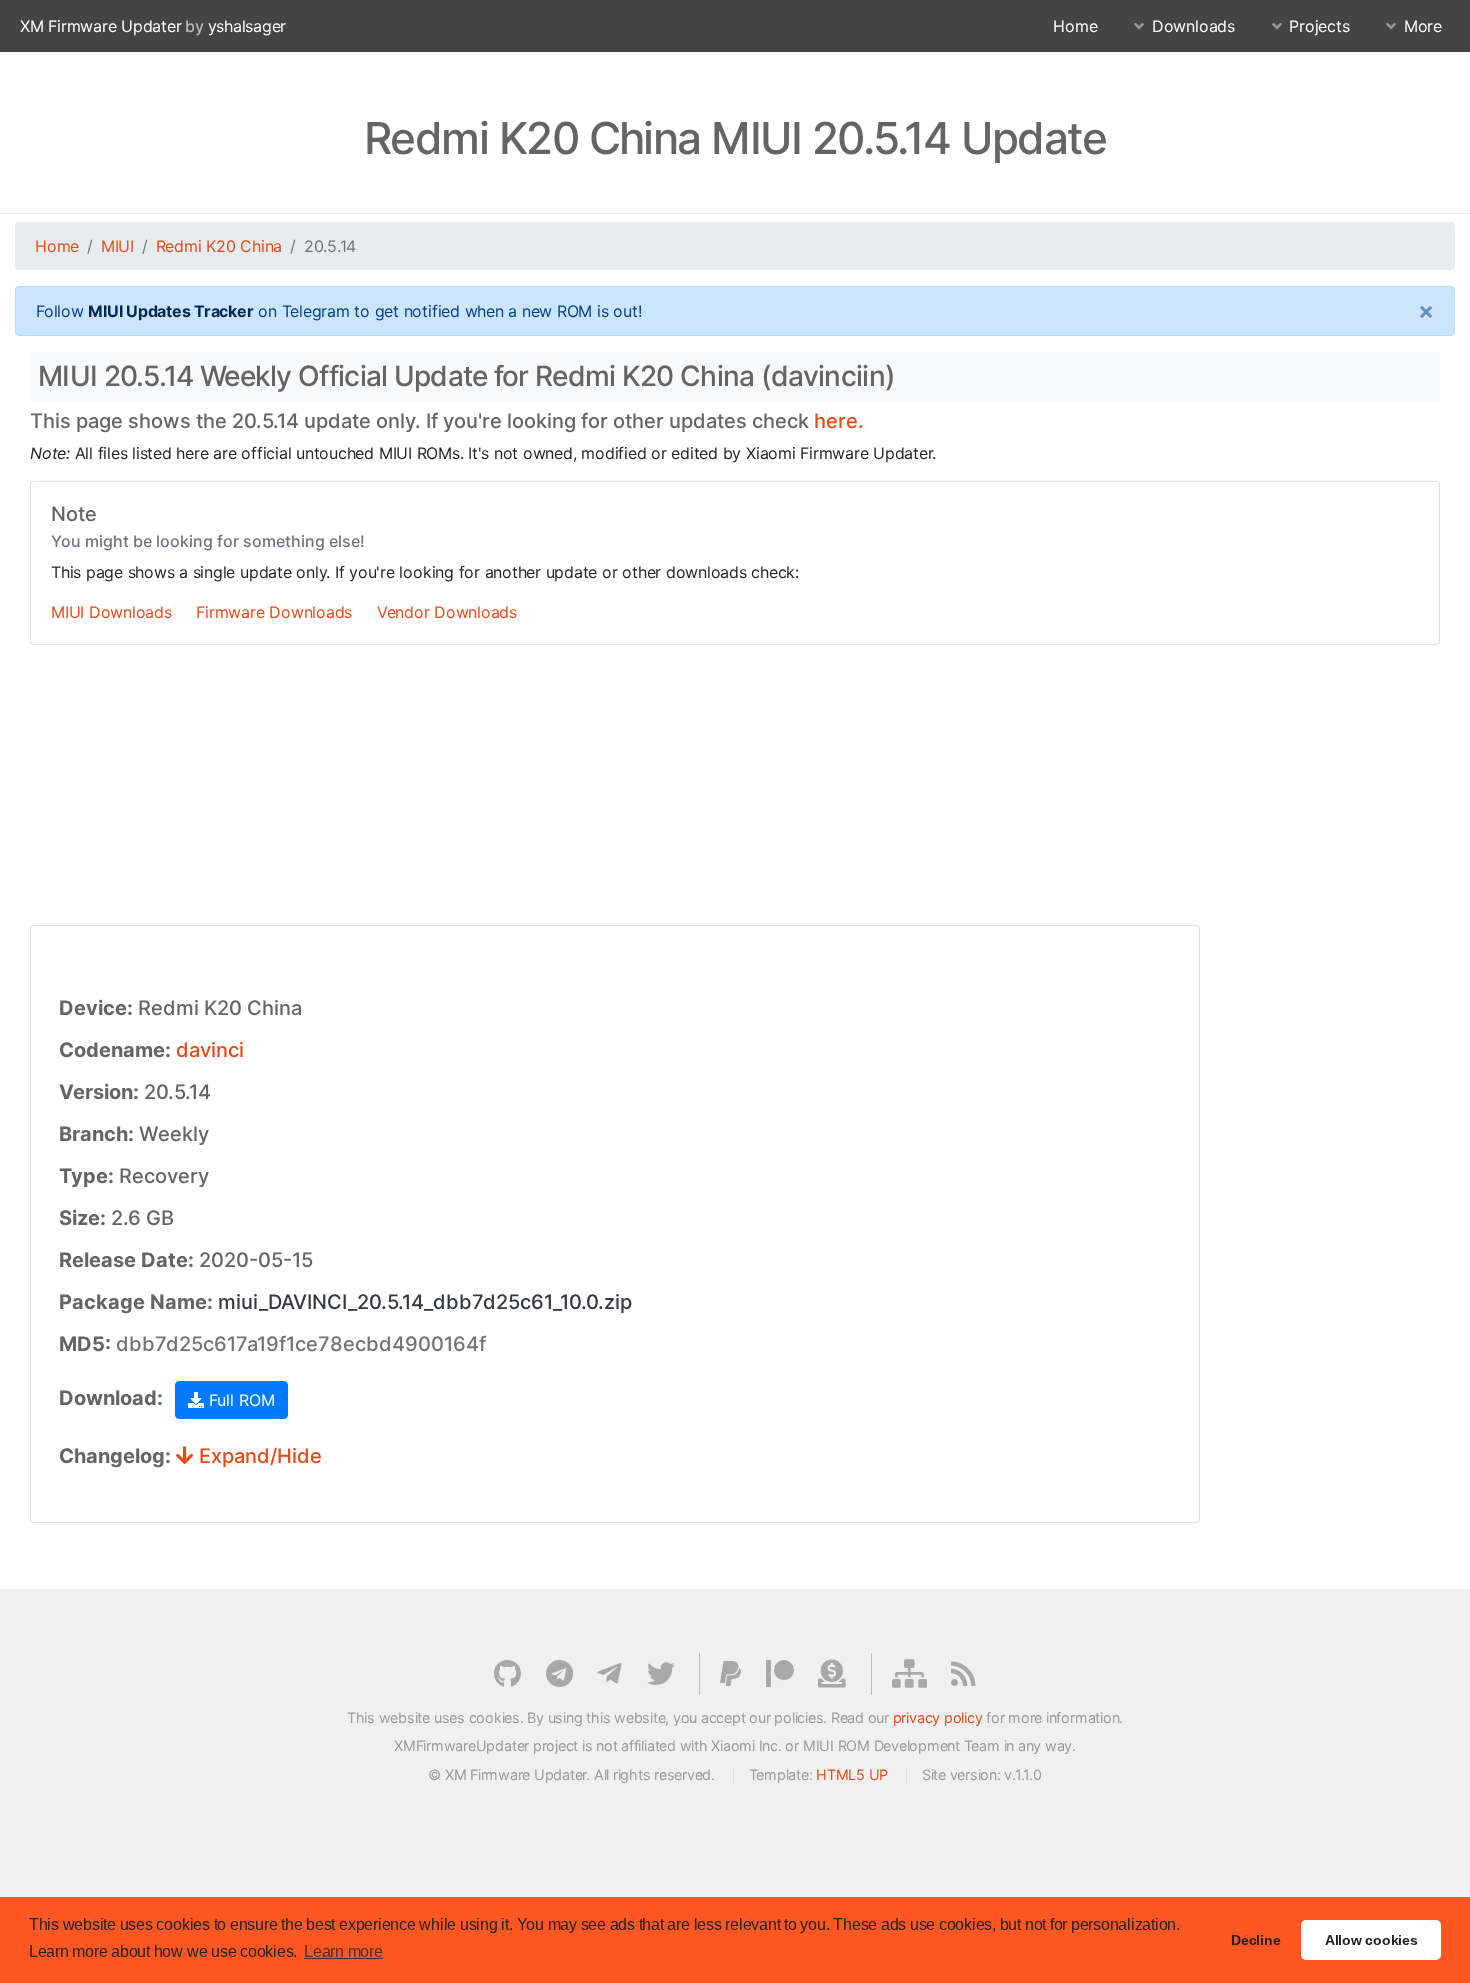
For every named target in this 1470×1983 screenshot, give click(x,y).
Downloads (1193, 26)
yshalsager (247, 26)
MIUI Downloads (111, 612)
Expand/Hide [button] (258, 1456)
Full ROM (239, 1400)
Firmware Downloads (274, 612)
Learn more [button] (343, 1951)
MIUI (117, 246)
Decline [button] (1255, 1940)
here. (839, 421)
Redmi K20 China (219, 246)
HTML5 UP (852, 1774)
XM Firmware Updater (100, 26)
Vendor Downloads (447, 612)
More (1423, 26)
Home (1075, 26)
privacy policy (938, 1717)
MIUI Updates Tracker (170, 311)
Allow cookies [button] (1371, 1940)
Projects (1319, 26)
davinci (210, 1050)
